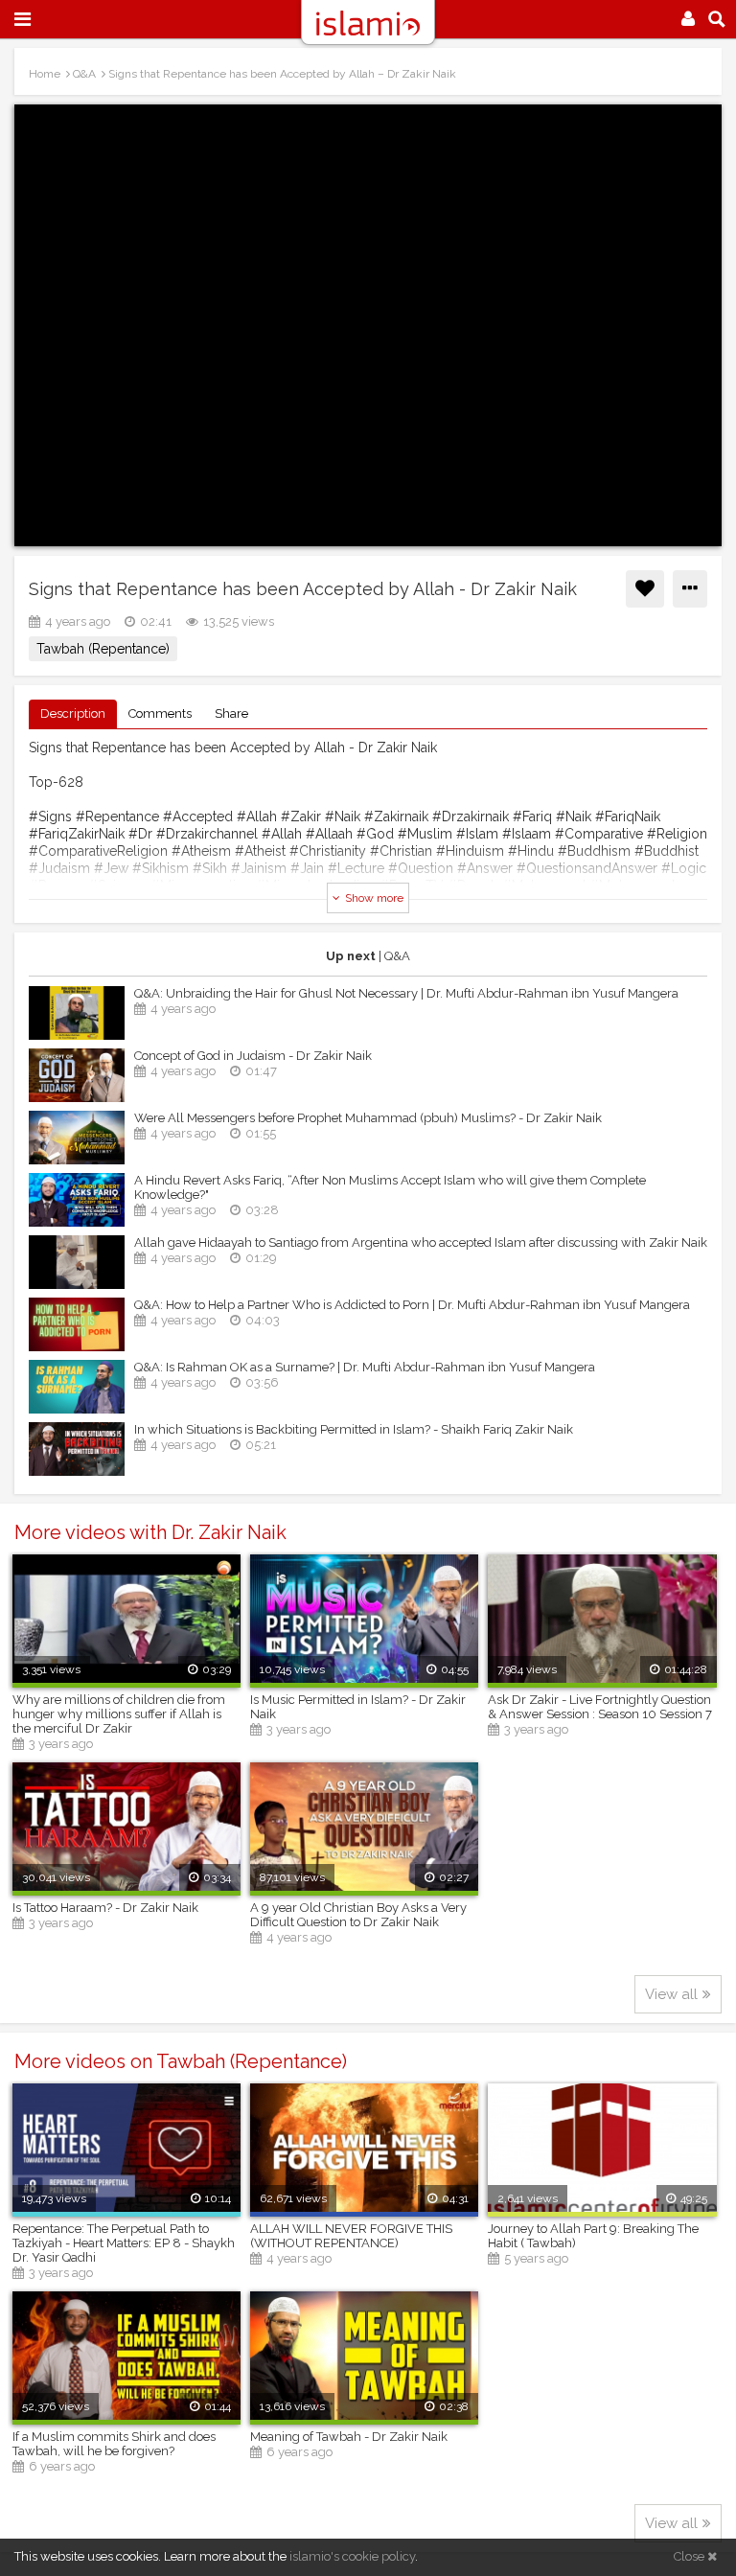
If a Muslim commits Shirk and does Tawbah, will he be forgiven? (114, 2444)
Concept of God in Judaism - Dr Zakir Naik (253, 1056)
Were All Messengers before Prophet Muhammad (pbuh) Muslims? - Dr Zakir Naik (368, 1118)
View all (671, 1994)
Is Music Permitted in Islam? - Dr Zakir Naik (358, 1707)
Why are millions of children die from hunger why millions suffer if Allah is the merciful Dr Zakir (119, 1714)
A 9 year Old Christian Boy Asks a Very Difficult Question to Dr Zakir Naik (358, 1915)
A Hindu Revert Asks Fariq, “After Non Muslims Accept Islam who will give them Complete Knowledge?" (390, 1187)
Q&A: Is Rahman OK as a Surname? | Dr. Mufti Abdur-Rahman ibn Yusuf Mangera (365, 1367)
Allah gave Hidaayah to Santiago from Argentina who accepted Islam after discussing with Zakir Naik (421, 1242)
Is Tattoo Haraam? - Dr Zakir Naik (105, 1908)
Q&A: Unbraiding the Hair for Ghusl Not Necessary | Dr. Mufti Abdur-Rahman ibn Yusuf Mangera (406, 993)
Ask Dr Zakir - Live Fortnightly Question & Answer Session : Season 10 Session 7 (600, 1707)
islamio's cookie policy (352, 2556)
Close (690, 2556)
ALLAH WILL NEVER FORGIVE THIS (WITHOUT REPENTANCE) (351, 2236)
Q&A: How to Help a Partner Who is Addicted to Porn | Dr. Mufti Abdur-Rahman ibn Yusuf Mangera (412, 1305)
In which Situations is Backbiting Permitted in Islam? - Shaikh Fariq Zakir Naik (354, 1429)
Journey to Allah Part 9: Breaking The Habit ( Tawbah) (593, 2236)
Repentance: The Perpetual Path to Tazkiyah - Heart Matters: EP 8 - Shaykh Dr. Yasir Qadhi (124, 2243)
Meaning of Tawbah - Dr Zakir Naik (349, 2437)
